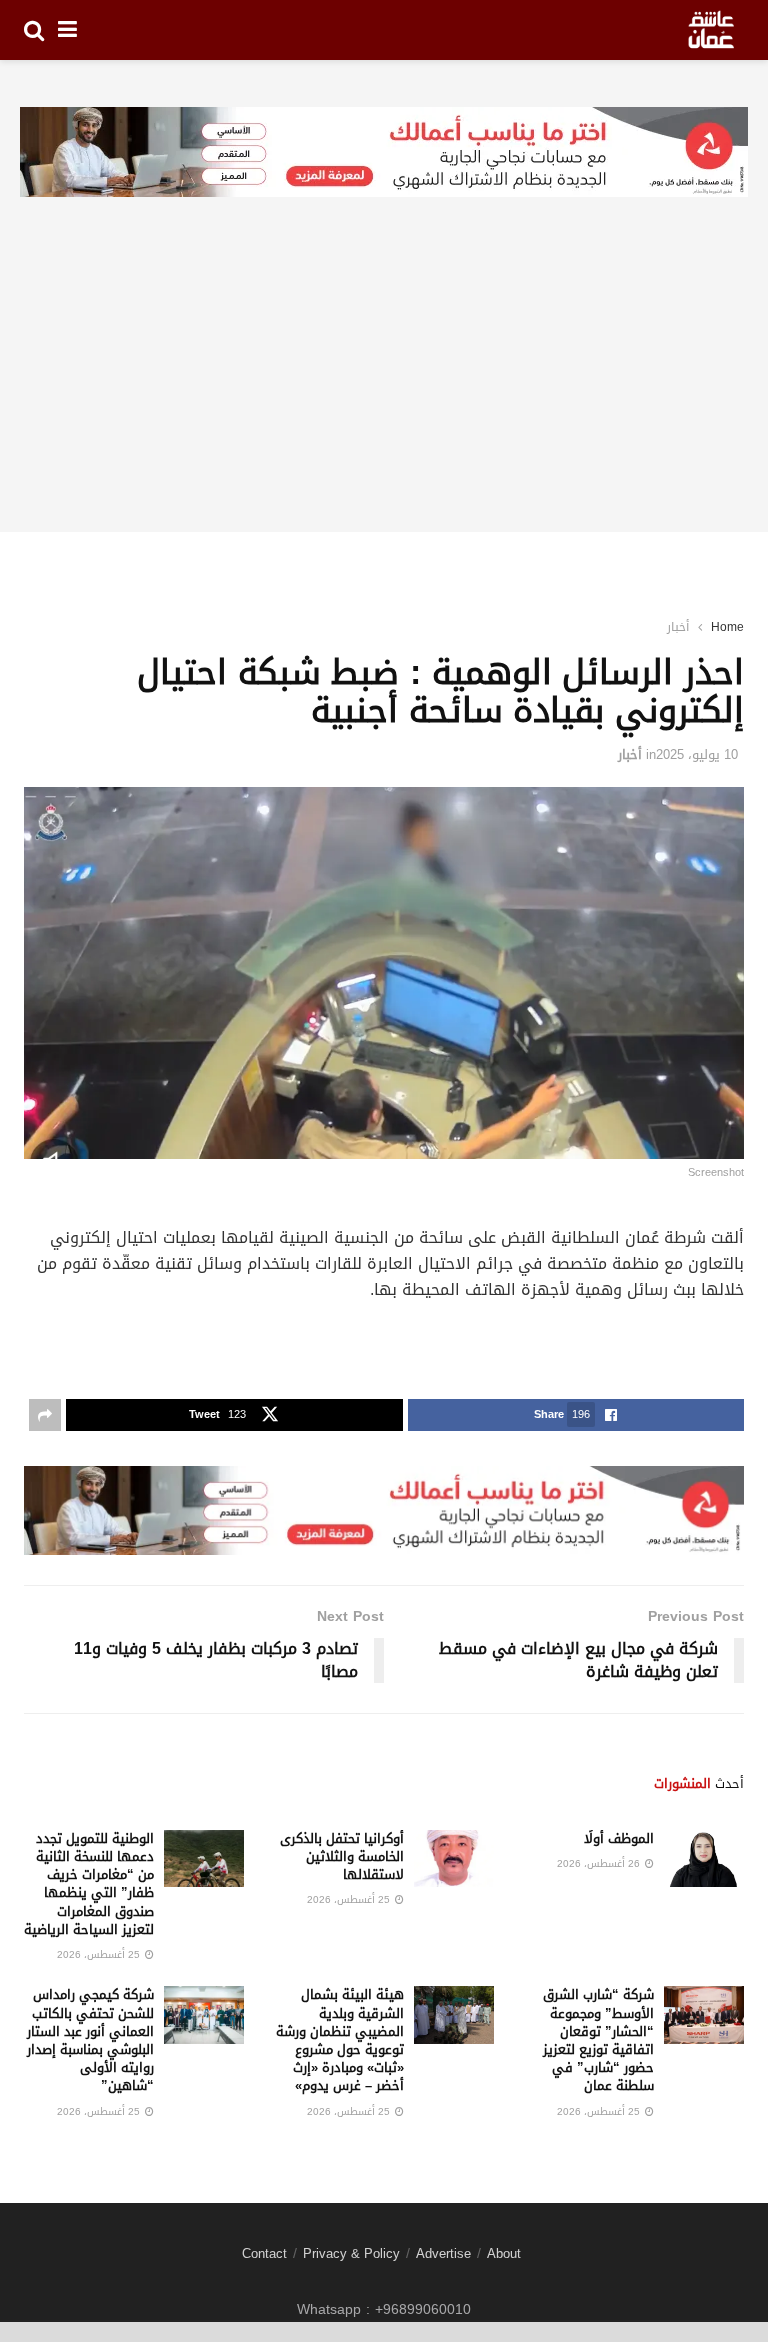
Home (727, 627)
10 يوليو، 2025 (697, 754)
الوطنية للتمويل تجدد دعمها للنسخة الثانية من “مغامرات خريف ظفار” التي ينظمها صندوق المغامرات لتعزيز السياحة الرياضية (89, 1884)
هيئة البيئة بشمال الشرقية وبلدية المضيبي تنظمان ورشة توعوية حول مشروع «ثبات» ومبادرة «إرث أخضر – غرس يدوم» (340, 2040)
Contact (264, 2253)
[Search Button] (34, 30)
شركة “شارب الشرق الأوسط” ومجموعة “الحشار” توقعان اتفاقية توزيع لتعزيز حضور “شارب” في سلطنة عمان (598, 2040)
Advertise (443, 2253)
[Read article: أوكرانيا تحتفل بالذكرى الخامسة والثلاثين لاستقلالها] (454, 1858)
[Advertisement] (384, 392)
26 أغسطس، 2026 (600, 1863)
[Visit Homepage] (711, 30)
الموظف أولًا (619, 1838)
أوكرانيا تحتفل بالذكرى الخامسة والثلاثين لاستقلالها (342, 1856)
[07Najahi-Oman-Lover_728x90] (384, 153)
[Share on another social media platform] (45, 1415)
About (504, 2253)
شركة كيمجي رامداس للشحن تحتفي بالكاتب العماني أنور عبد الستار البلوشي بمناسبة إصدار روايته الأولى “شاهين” (90, 2040)
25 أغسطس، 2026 (350, 1899)
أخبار (678, 627)
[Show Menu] (67, 30)
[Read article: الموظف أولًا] (704, 1858)
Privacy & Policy (351, 2253)
